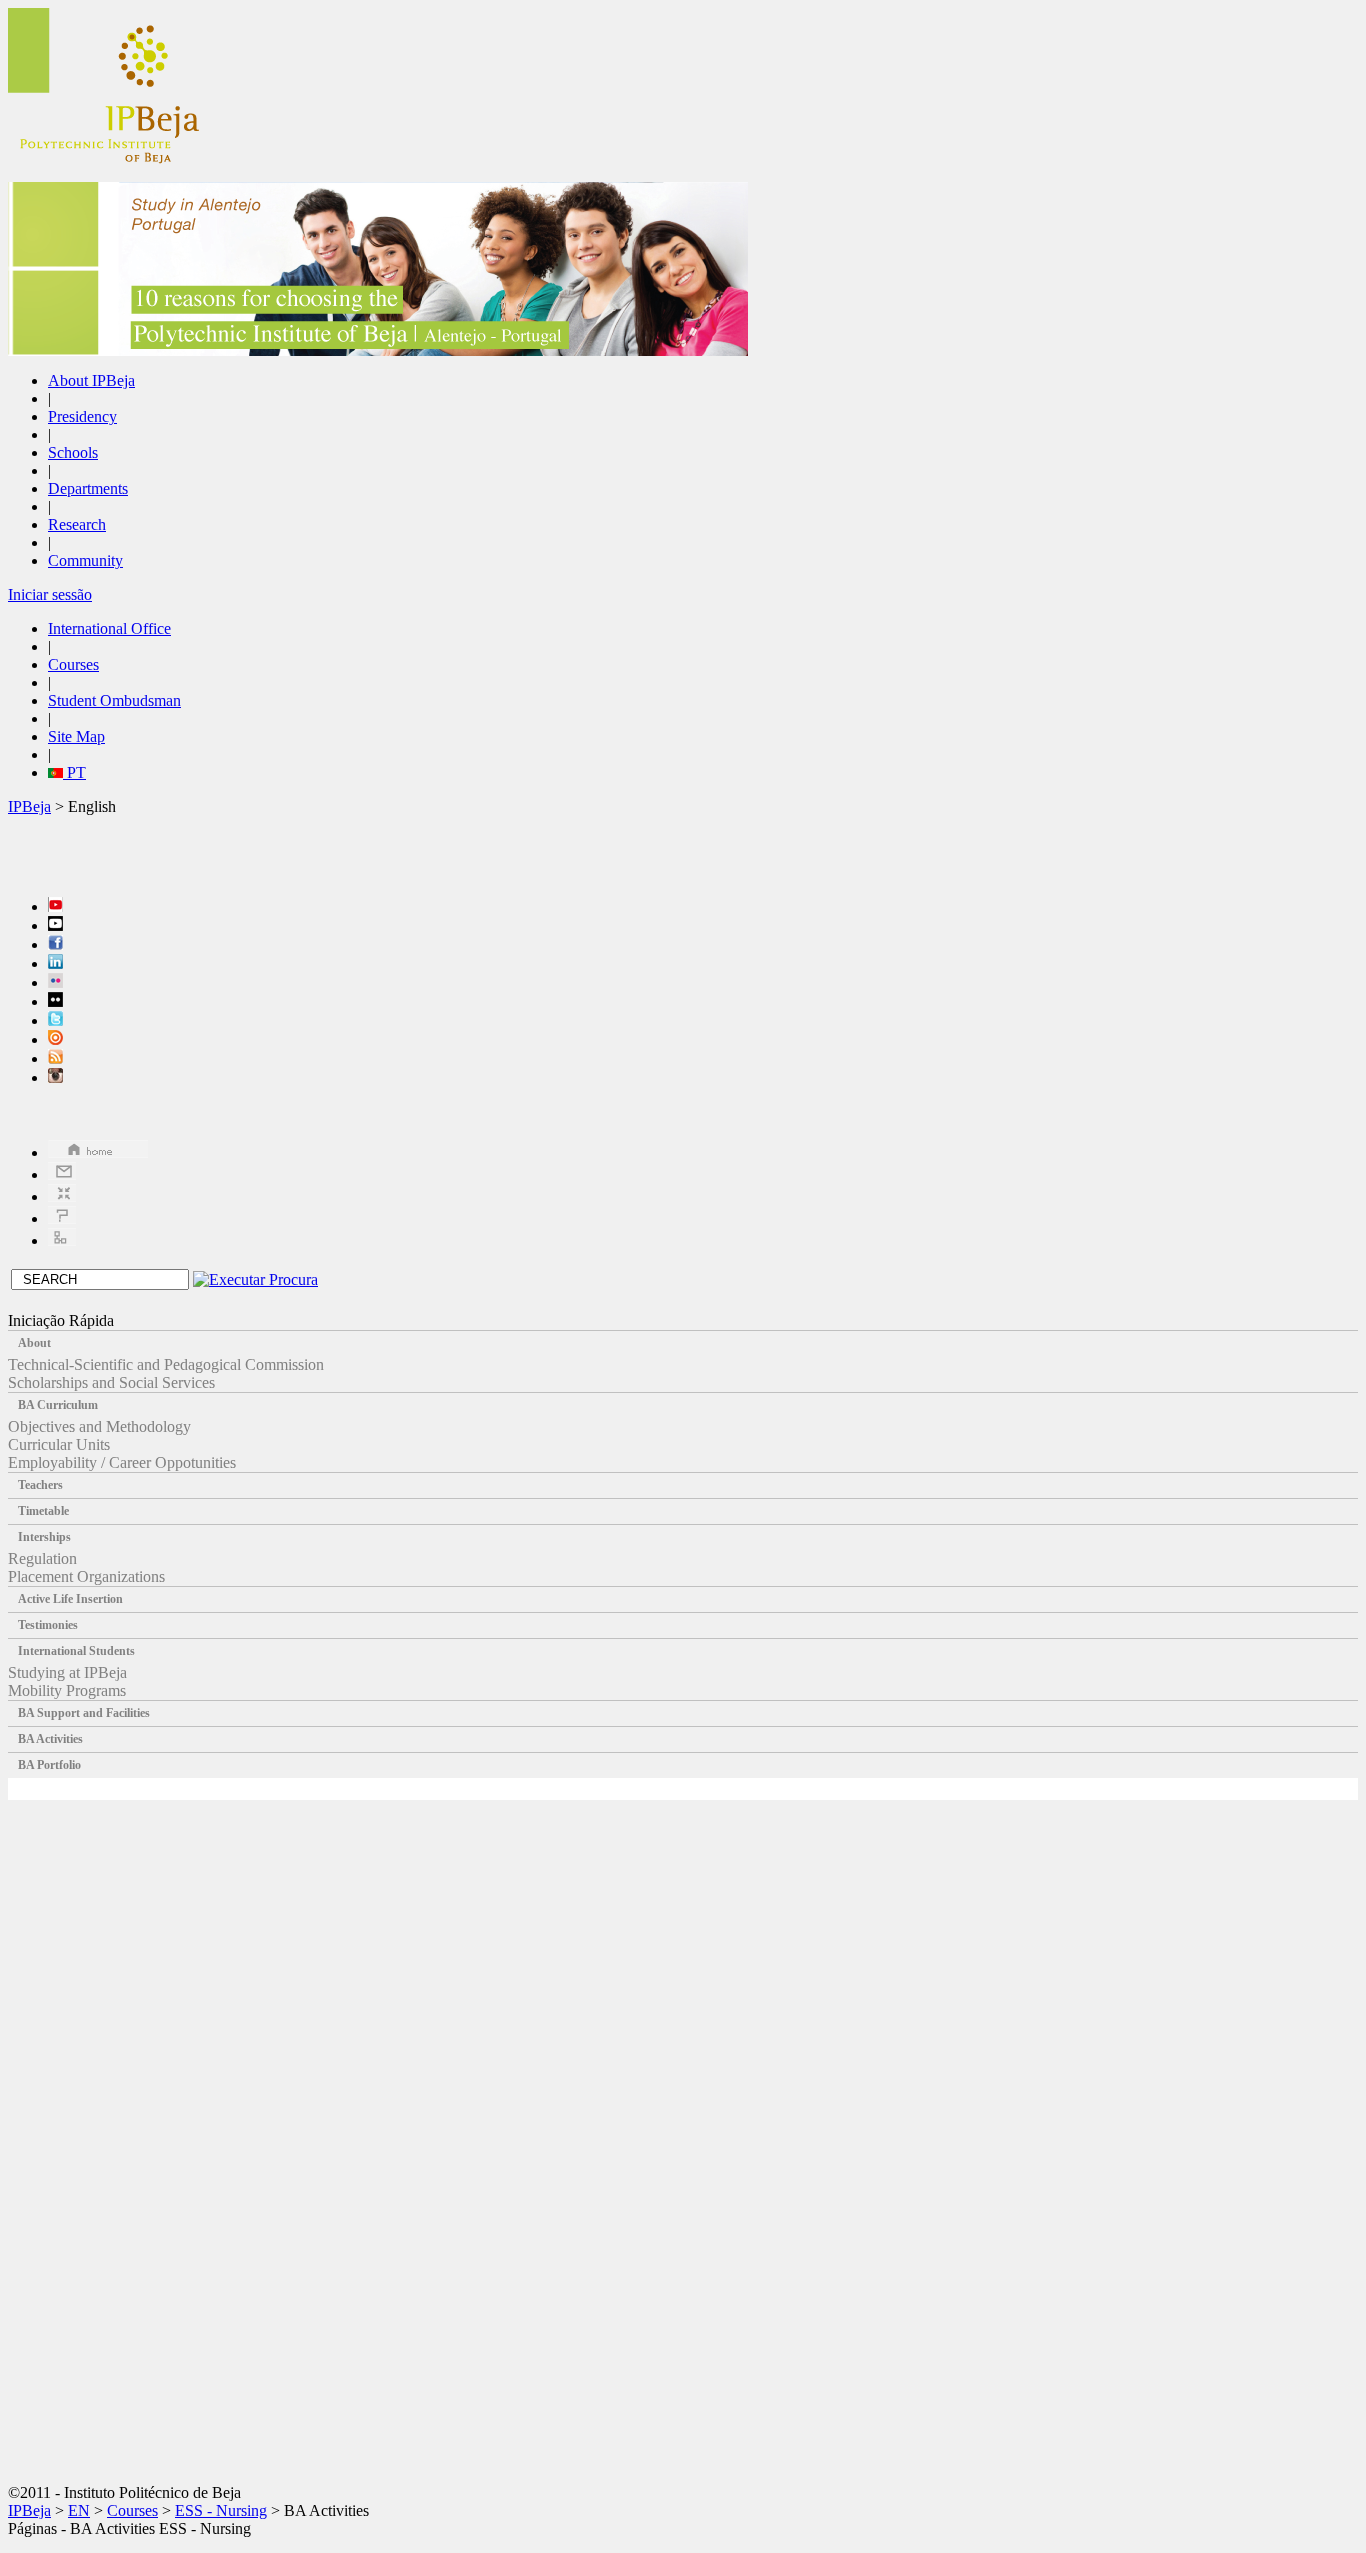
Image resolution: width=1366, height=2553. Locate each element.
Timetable (43, 1511)
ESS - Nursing (221, 2510)
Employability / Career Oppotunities (122, 1462)
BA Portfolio (49, 1765)
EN (79, 2510)
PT (74, 772)
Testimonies (48, 1625)
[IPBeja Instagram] (55, 1077)
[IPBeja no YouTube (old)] (55, 925)
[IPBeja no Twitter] (55, 1020)
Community (85, 560)
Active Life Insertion (70, 1599)
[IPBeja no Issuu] (55, 1039)
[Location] (62, 1196)
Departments (88, 488)
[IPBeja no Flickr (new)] (55, 982)
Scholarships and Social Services (111, 1382)
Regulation (42, 1558)
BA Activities (50, 1739)
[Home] (98, 1152)
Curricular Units (59, 1444)
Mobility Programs (67, 1690)
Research (77, 524)
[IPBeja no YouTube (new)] (55, 906)
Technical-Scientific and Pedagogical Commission (166, 1364)
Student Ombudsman (114, 700)
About (34, 1343)
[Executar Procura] (255, 1279)
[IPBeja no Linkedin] (55, 963)
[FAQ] (62, 1218)
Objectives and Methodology (99, 1426)
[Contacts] (62, 1174)
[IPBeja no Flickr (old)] (55, 1001)
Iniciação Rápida (61, 1320)
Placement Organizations (86, 1576)
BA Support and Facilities (84, 1713)
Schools (73, 452)
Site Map (76, 736)
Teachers (40, 1485)
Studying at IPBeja (67, 1672)
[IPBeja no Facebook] (55, 944)
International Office (109, 628)
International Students (76, 1651)
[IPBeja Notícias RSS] (55, 1058)
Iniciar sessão (50, 594)
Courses (73, 664)
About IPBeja (91, 380)
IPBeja (29, 806)
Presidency (82, 416)
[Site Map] (62, 1240)
